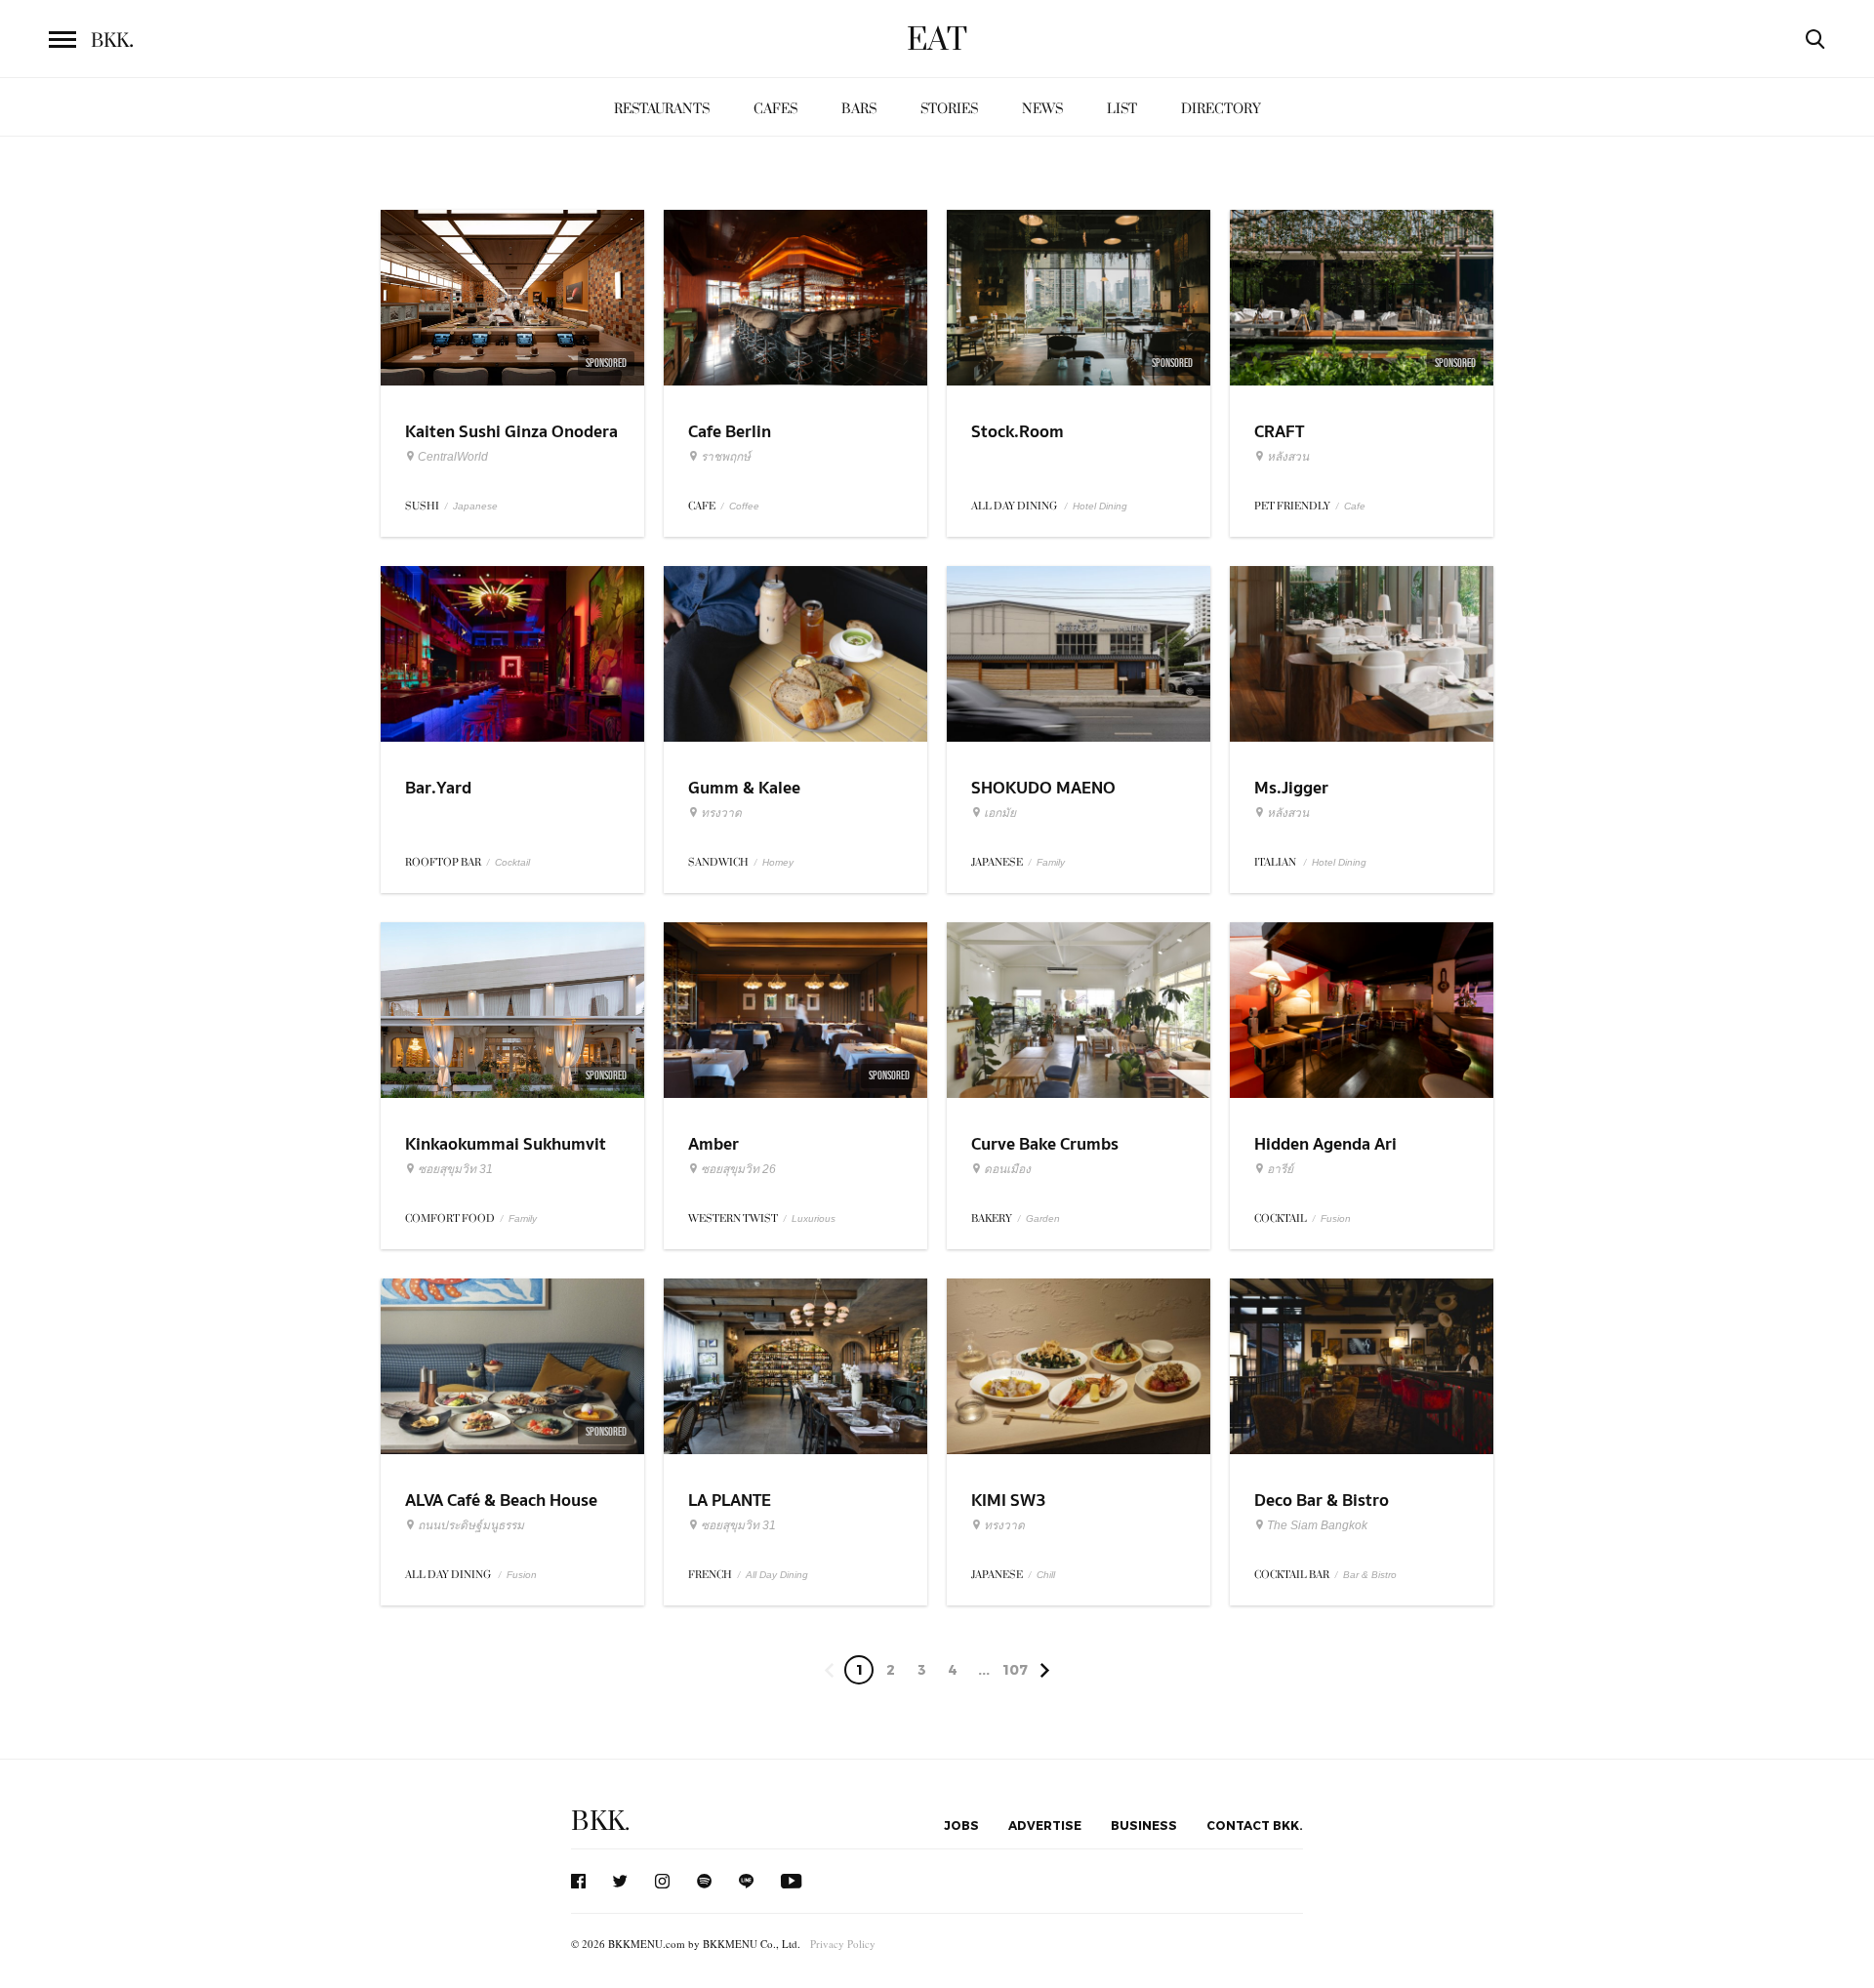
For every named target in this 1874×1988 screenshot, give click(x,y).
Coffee (744, 506)
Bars (859, 109)
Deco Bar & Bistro (1322, 1501)
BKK (112, 41)
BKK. (600, 1822)
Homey (778, 862)
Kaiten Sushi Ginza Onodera (511, 432)
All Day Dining (777, 1575)
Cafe (1355, 506)
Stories (949, 109)
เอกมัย (1000, 813)
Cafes (775, 109)
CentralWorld (453, 457)
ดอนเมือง (1007, 1169)
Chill (1046, 1575)
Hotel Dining (1100, 506)
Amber (713, 1144)
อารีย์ (1280, 1169)
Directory (1221, 109)
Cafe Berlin (730, 432)
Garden (1043, 1218)
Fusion (1336, 1218)
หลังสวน (1288, 457)
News (1042, 109)
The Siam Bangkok (1317, 1525)
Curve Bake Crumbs (1045, 1144)
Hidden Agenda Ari (1325, 1144)
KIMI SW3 (1009, 1501)
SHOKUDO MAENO (1043, 788)
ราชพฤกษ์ (726, 457)
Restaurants (662, 109)
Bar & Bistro (1370, 1575)
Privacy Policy (843, 1944)
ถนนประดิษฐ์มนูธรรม (471, 1525)
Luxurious (814, 1218)
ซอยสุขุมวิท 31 (455, 1169)
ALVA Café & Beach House (501, 1501)
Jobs (961, 1825)
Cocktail (512, 862)
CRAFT (1279, 432)
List (1122, 109)
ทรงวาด (721, 813)
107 (1015, 1669)
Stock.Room (1018, 432)
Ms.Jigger (1291, 788)
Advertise (1045, 1825)
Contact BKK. (1255, 1825)
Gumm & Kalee (744, 788)
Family (1051, 862)
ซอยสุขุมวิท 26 (738, 1169)
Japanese (475, 506)
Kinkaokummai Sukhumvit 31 (506, 1156)
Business (1144, 1825)
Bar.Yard (438, 788)
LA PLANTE (730, 1501)
